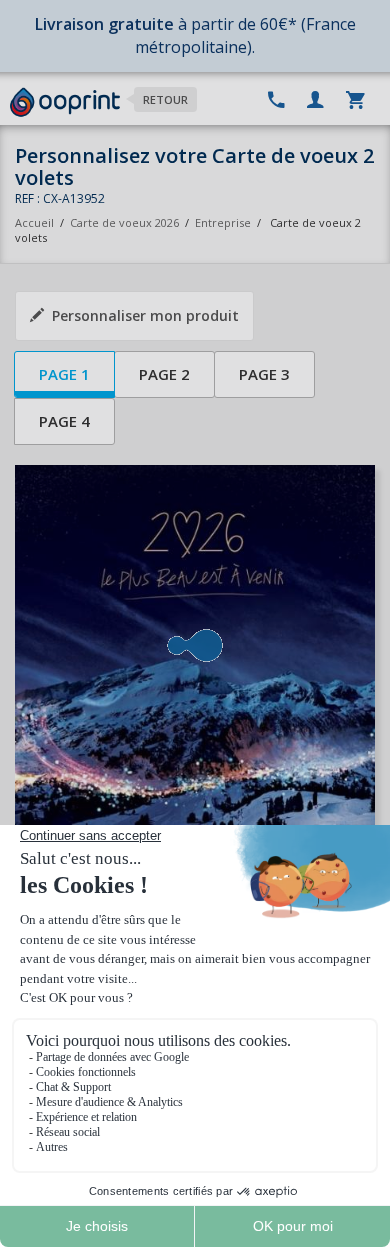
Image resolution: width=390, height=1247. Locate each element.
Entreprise (223, 222)
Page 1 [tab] (64, 374)
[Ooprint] (65, 103)
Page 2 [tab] (164, 374)
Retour (165, 99)
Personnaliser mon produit (145, 315)
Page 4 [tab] (64, 421)
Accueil (34, 222)
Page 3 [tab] (264, 374)
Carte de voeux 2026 (124, 222)
